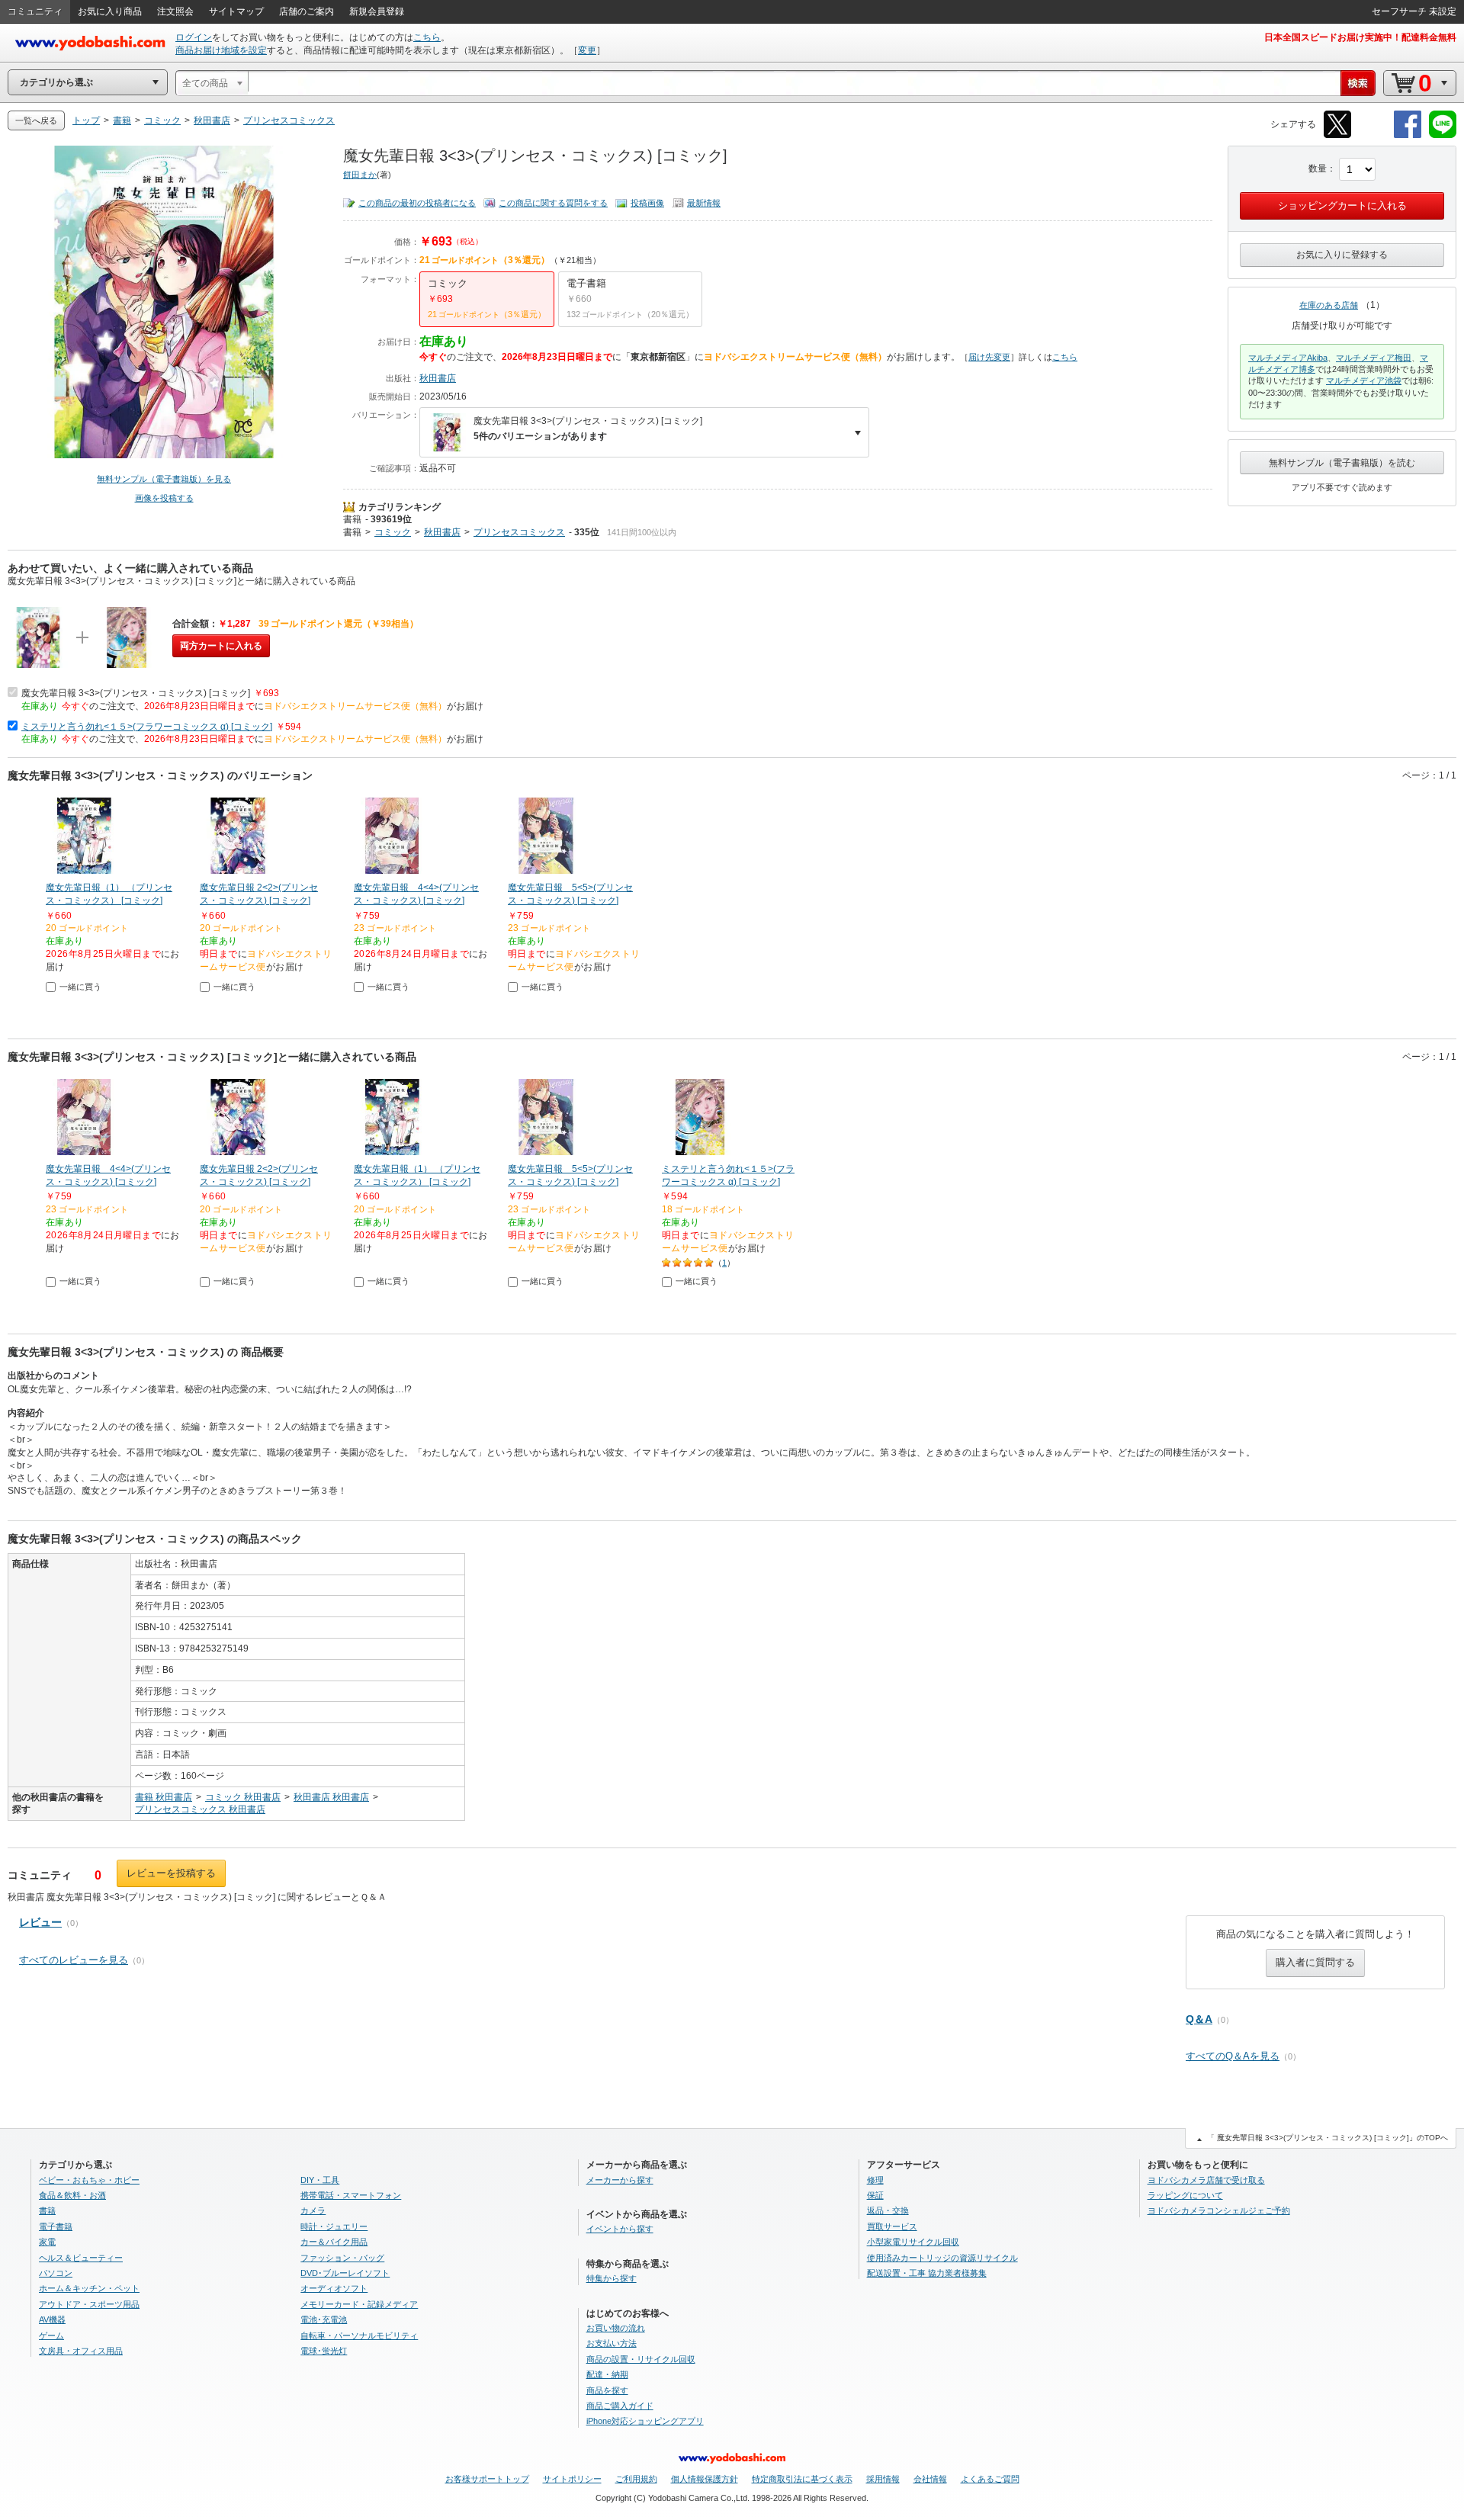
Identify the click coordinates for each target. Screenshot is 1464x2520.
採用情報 (883, 2479)
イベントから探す (620, 2229)
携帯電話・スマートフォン (351, 2195)
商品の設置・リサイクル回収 (641, 2359)
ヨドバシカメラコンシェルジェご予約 (1219, 2210)
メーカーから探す (620, 2180)
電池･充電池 (324, 2319)
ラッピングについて (1185, 2195)
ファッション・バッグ (342, 2258)
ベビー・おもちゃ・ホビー (89, 2180)
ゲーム (51, 2335)
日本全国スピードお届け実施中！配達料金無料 (1360, 37)
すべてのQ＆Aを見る (1233, 2056)
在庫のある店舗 (1329, 305)
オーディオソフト (334, 2288)
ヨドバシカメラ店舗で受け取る (1206, 2180)
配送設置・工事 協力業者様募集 (927, 2273)
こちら (427, 37)
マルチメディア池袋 (1364, 380)
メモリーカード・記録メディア (359, 2304)
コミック (393, 532)
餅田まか (360, 175)
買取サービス (892, 2226)
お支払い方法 (612, 2343)
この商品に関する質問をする (553, 203)
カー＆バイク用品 (334, 2242)
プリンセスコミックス (519, 532)
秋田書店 (438, 378)
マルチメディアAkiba (1288, 358)
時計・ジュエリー (334, 2226)
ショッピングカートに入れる (1342, 205)
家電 (47, 2242)
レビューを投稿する (171, 1873)
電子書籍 (56, 2226)
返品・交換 (888, 2210)
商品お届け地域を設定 (221, 50)
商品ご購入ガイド (620, 2406)
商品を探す (607, 2390)
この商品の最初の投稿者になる (417, 203)
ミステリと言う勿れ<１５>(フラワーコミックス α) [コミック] (147, 727)
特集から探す (612, 2278)
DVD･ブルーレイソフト (345, 2273)
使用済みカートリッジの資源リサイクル (942, 2258)
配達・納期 (607, 2374)
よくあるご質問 (990, 2479)
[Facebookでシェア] (1408, 135)
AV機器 (52, 2319)
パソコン (56, 2273)
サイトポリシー (572, 2479)
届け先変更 (989, 357)
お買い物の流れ (616, 2328)
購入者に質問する (1315, 1962)
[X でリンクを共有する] (1337, 135)
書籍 (352, 519)
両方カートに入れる (221, 646)
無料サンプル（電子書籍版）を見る (164, 479)
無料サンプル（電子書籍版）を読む (1342, 463)
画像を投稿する (164, 498)
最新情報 (704, 203)
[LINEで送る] (1443, 135)
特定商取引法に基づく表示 (802, 2479)
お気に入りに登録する (1342, 255)
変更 (587, 50)
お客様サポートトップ (487, 2479)
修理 (875, 2180)
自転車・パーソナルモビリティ (359, 2335)
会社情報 (930, 2479)
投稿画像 (647, 203)
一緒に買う (80, 987)
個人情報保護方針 (705, 2479)
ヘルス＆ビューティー (81, 2258)
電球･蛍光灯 (324, 2351)
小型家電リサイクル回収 (913, 2242)
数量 (1318, 169)
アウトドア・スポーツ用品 (89, 2304)
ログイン (194, 37)
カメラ (313, 2210)
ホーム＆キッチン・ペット (89, 2288)
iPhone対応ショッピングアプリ (645, 2421)
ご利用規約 (636, 2479)
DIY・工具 (320, 2180)
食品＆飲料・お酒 (72, 2195)
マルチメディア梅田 (1374, 358)
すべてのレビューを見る (74, 1960)
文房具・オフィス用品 (81, 2351)
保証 (875, 2195)
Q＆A (1199, 2019)
